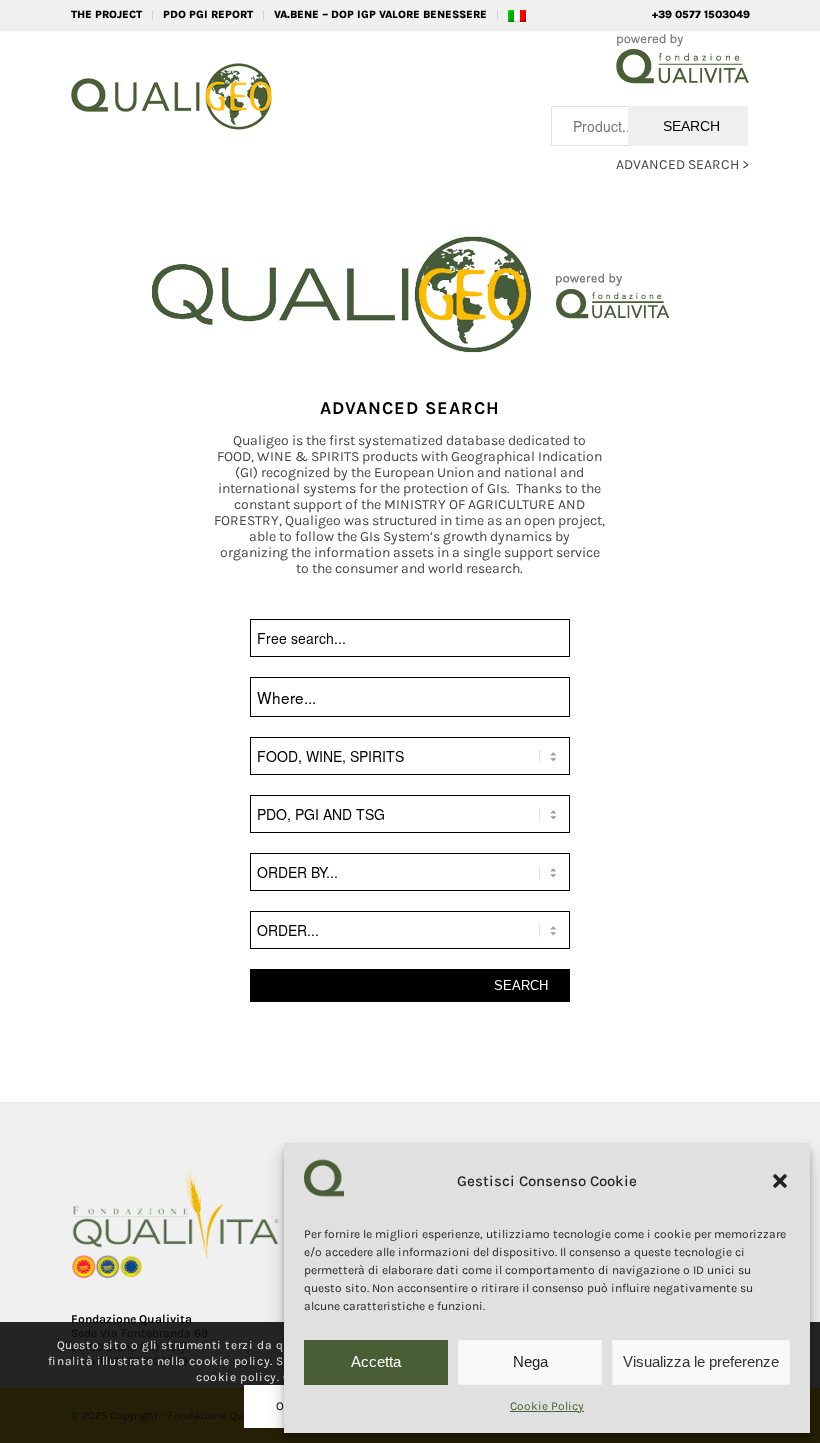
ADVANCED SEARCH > (682, 164)
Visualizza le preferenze (701, 1361)
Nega (530, 1361)
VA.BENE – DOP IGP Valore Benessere (380, 14)
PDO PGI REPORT (208, 14)
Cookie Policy (547, 1406)
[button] (780, 1181)
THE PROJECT (106, 14)
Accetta (376, 1361)
